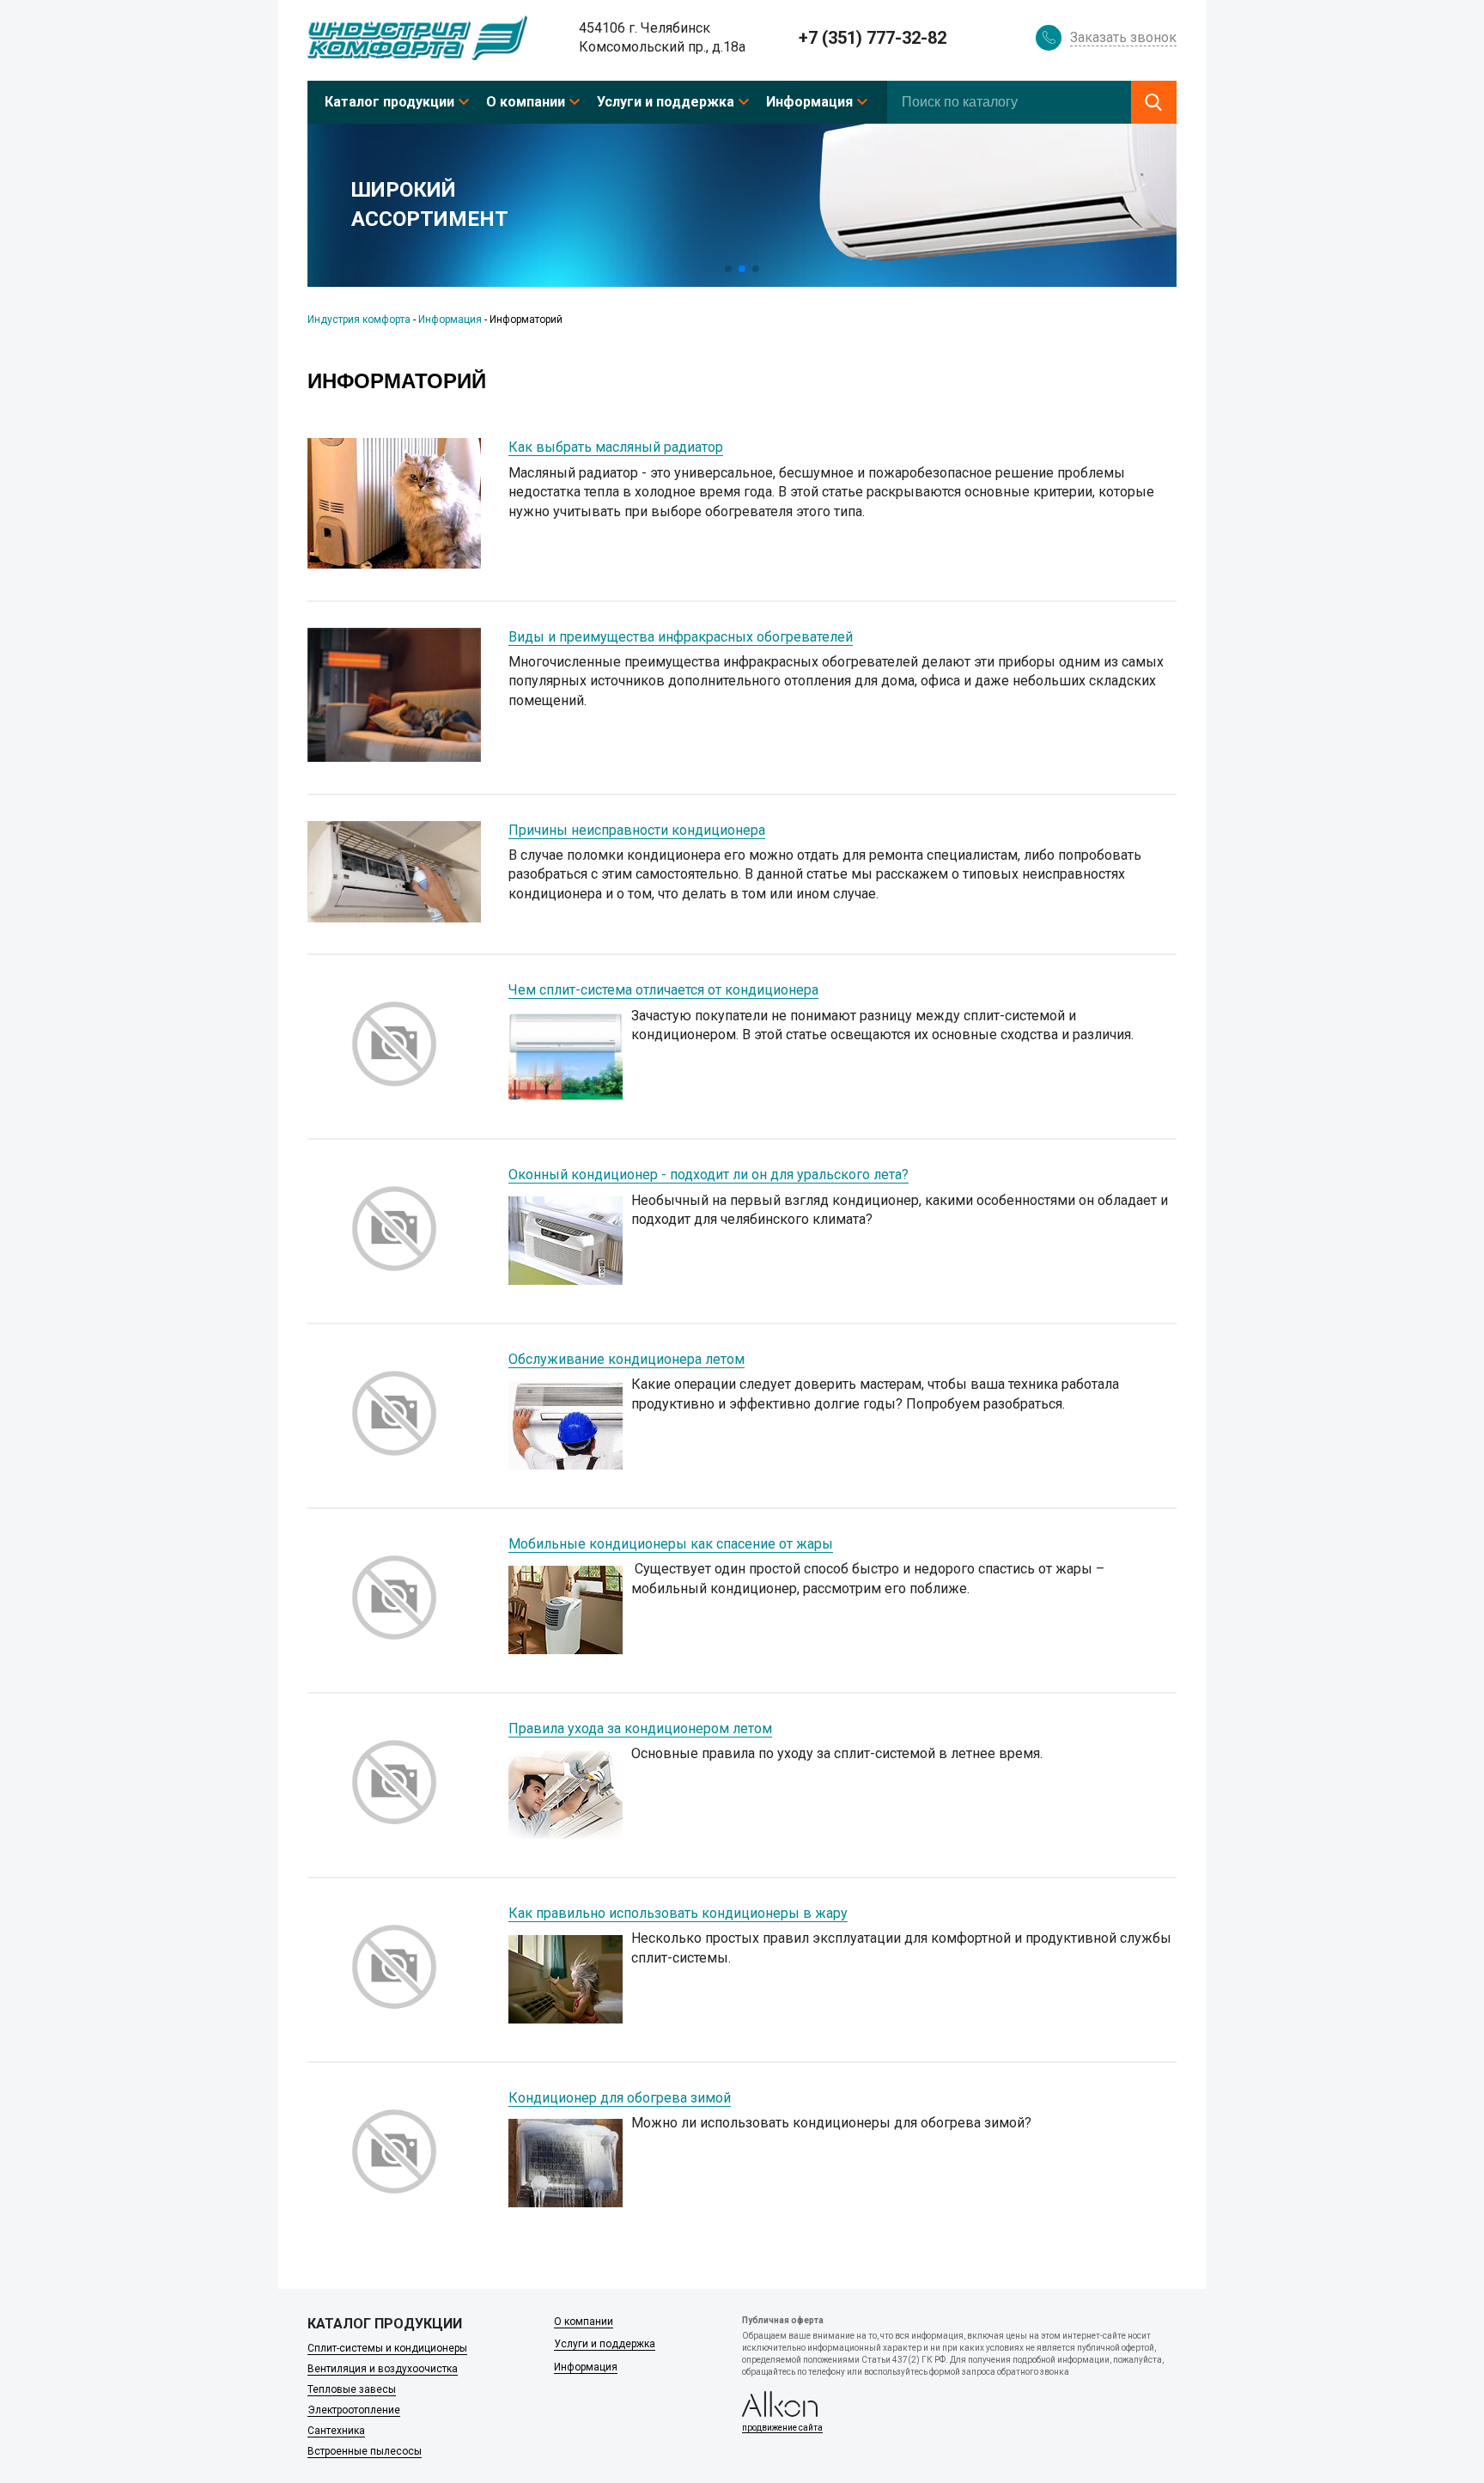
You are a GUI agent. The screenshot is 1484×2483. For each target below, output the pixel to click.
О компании (526, 102)
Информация (809, 102)
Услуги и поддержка (666, 102)
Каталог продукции (389, 102)
